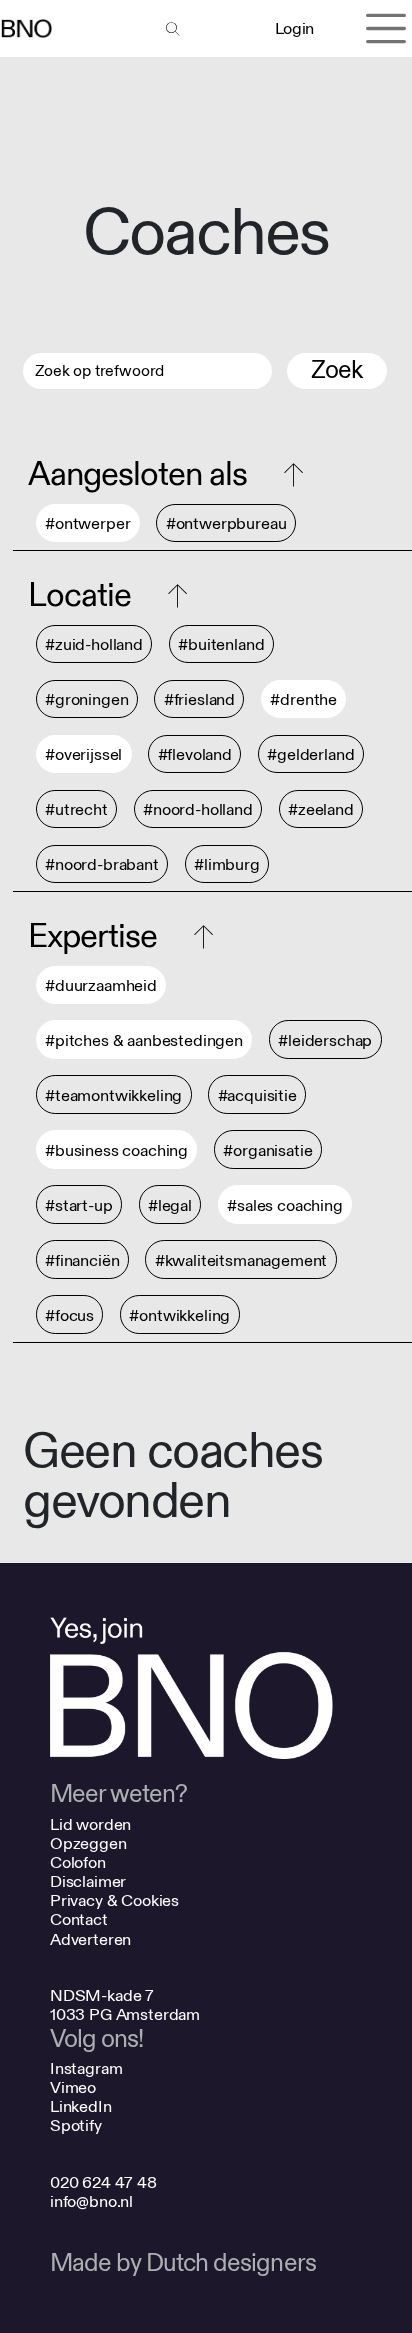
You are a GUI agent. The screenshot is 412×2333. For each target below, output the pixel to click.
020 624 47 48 (103, 2182)
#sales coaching (285, 1205)
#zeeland (321, 809)
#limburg (227, 864)
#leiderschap (325, 1040)
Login (294, 28)
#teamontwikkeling (113, 1095)
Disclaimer (88, 1881)
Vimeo (73, 2087)
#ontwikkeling (179, 1315)
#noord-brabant (102, 864)
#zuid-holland (94, 644)
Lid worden (90, 1824)
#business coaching (116, 1150)
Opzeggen (88, 1843)
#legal (170, 1205)
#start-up (79, 1205)
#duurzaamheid (101, 985)
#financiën (82, 1260)
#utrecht (76, 809)
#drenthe (303, 699)
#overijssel (83, 754)
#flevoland (195, 754)
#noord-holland (198, 809)
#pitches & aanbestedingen (144, 1040)
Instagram (86, 2068)
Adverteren (90, 1939)
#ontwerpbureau (226, 523)
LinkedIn (81, 2106)
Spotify (76, 2125)
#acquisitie (257, 1095)
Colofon (78, 1862)
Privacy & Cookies (114, 1900)
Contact (79, 1919)
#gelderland (310, 754)
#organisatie (267, 1150)
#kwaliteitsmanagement (241, 1260)
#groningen (86, 699)
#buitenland (221, 644)
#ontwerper (87, 523)
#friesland (199, 699)
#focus (69, 1315)
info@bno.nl (91, 2201)
